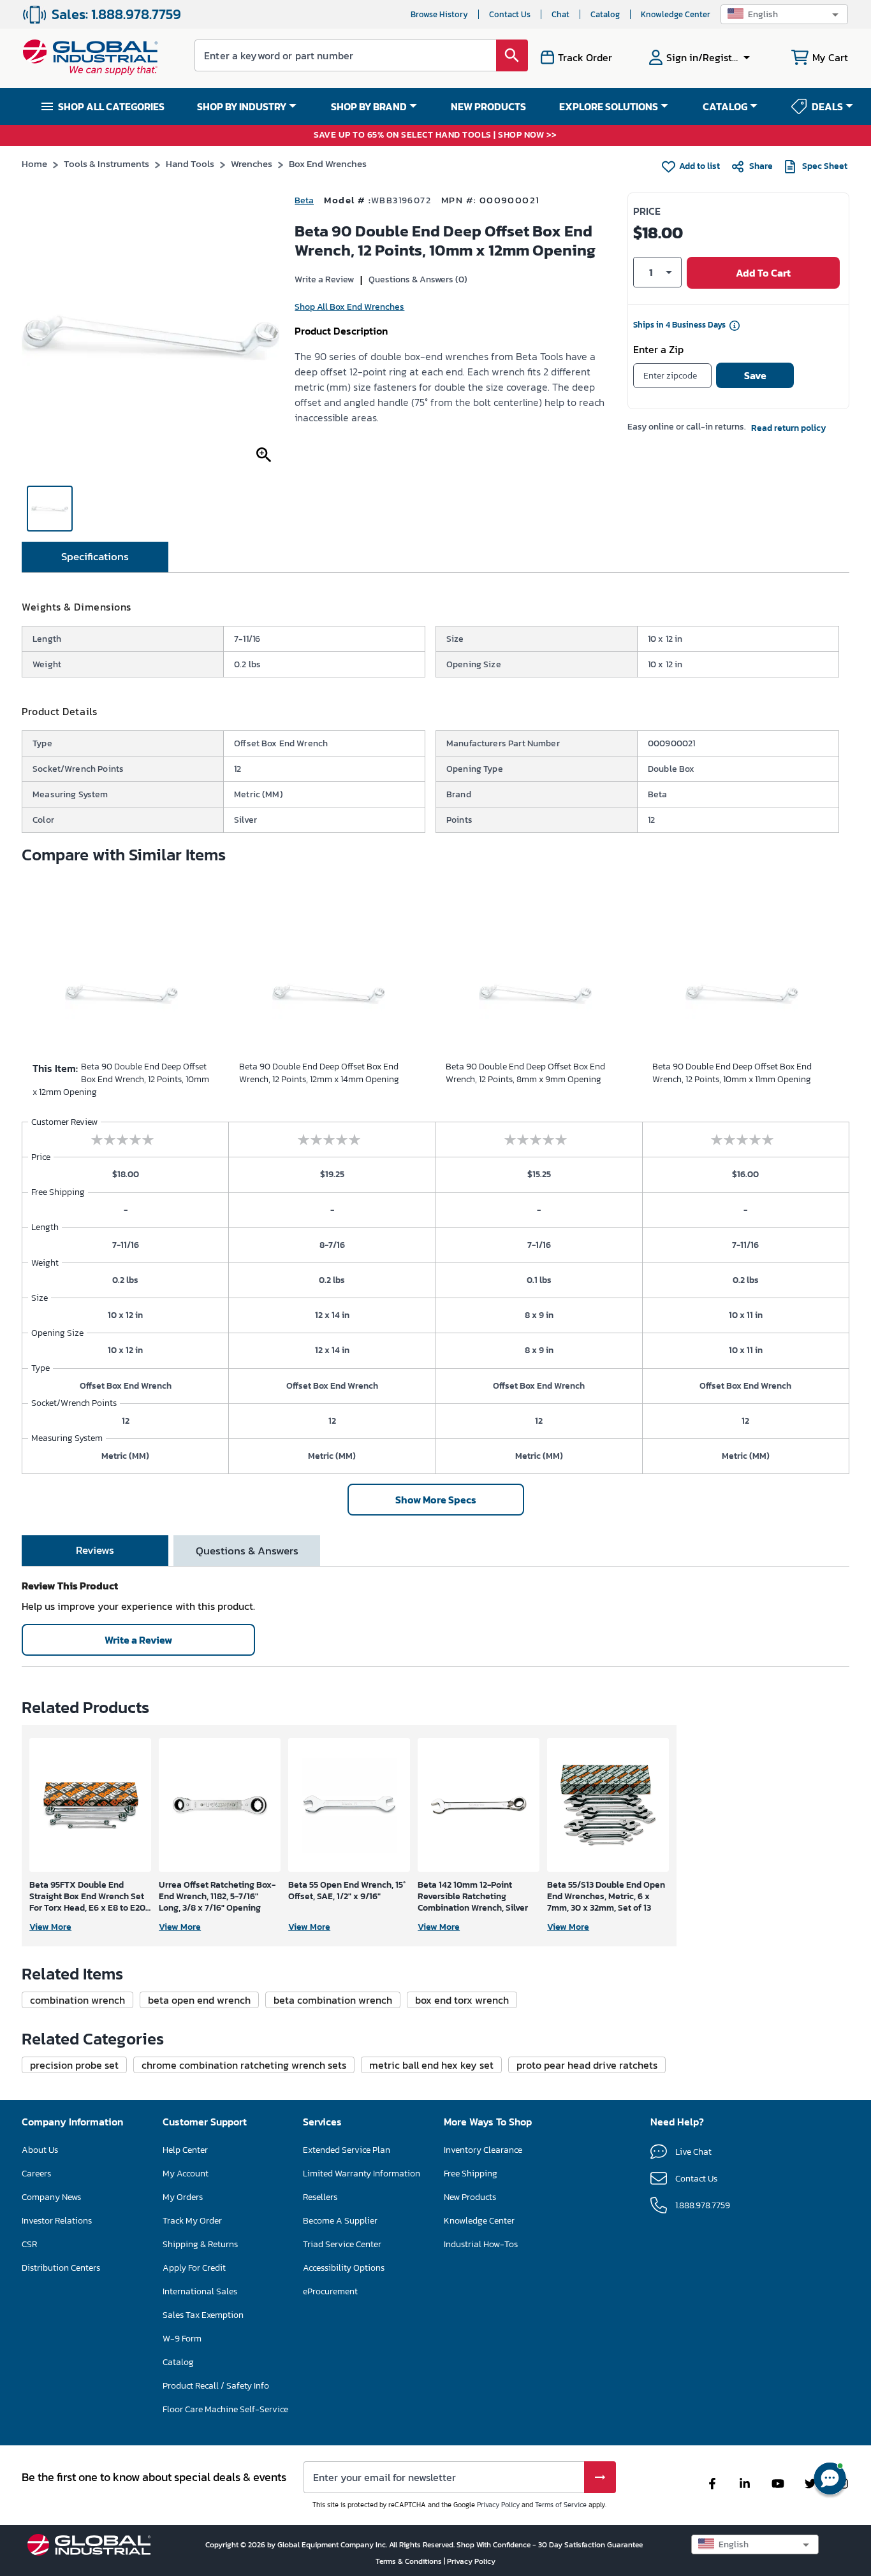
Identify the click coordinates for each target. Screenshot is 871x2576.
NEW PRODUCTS (488, 106)
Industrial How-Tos (481, 2244)
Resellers (320, 2197)
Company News (51, 2197)
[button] (784, 14)
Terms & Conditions (410, 2561)
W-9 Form (182, 2339)
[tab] (95, 557)
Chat (560, 14)
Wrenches (252, 163)
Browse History (439, 14)
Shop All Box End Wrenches (349, 307)
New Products (470, 2197)
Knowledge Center (676, 14)
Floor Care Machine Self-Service (225, 2409)
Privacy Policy (498, 2505)
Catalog (605, 14)
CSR (29, 2244)
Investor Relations (57, 2221)
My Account (186, 2174)
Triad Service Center (342, 2244)
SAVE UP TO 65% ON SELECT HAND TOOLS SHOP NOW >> (435, 135)
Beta (304, 200)
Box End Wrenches (328, 163)
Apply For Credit (194, 2268)
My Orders (183, 2197)
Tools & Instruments (106, 163)
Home (34, 163)
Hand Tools (190, 163)
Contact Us (510, 14)
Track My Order (192, 2221)
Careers (36, 2174)
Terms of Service (561, 2505)
